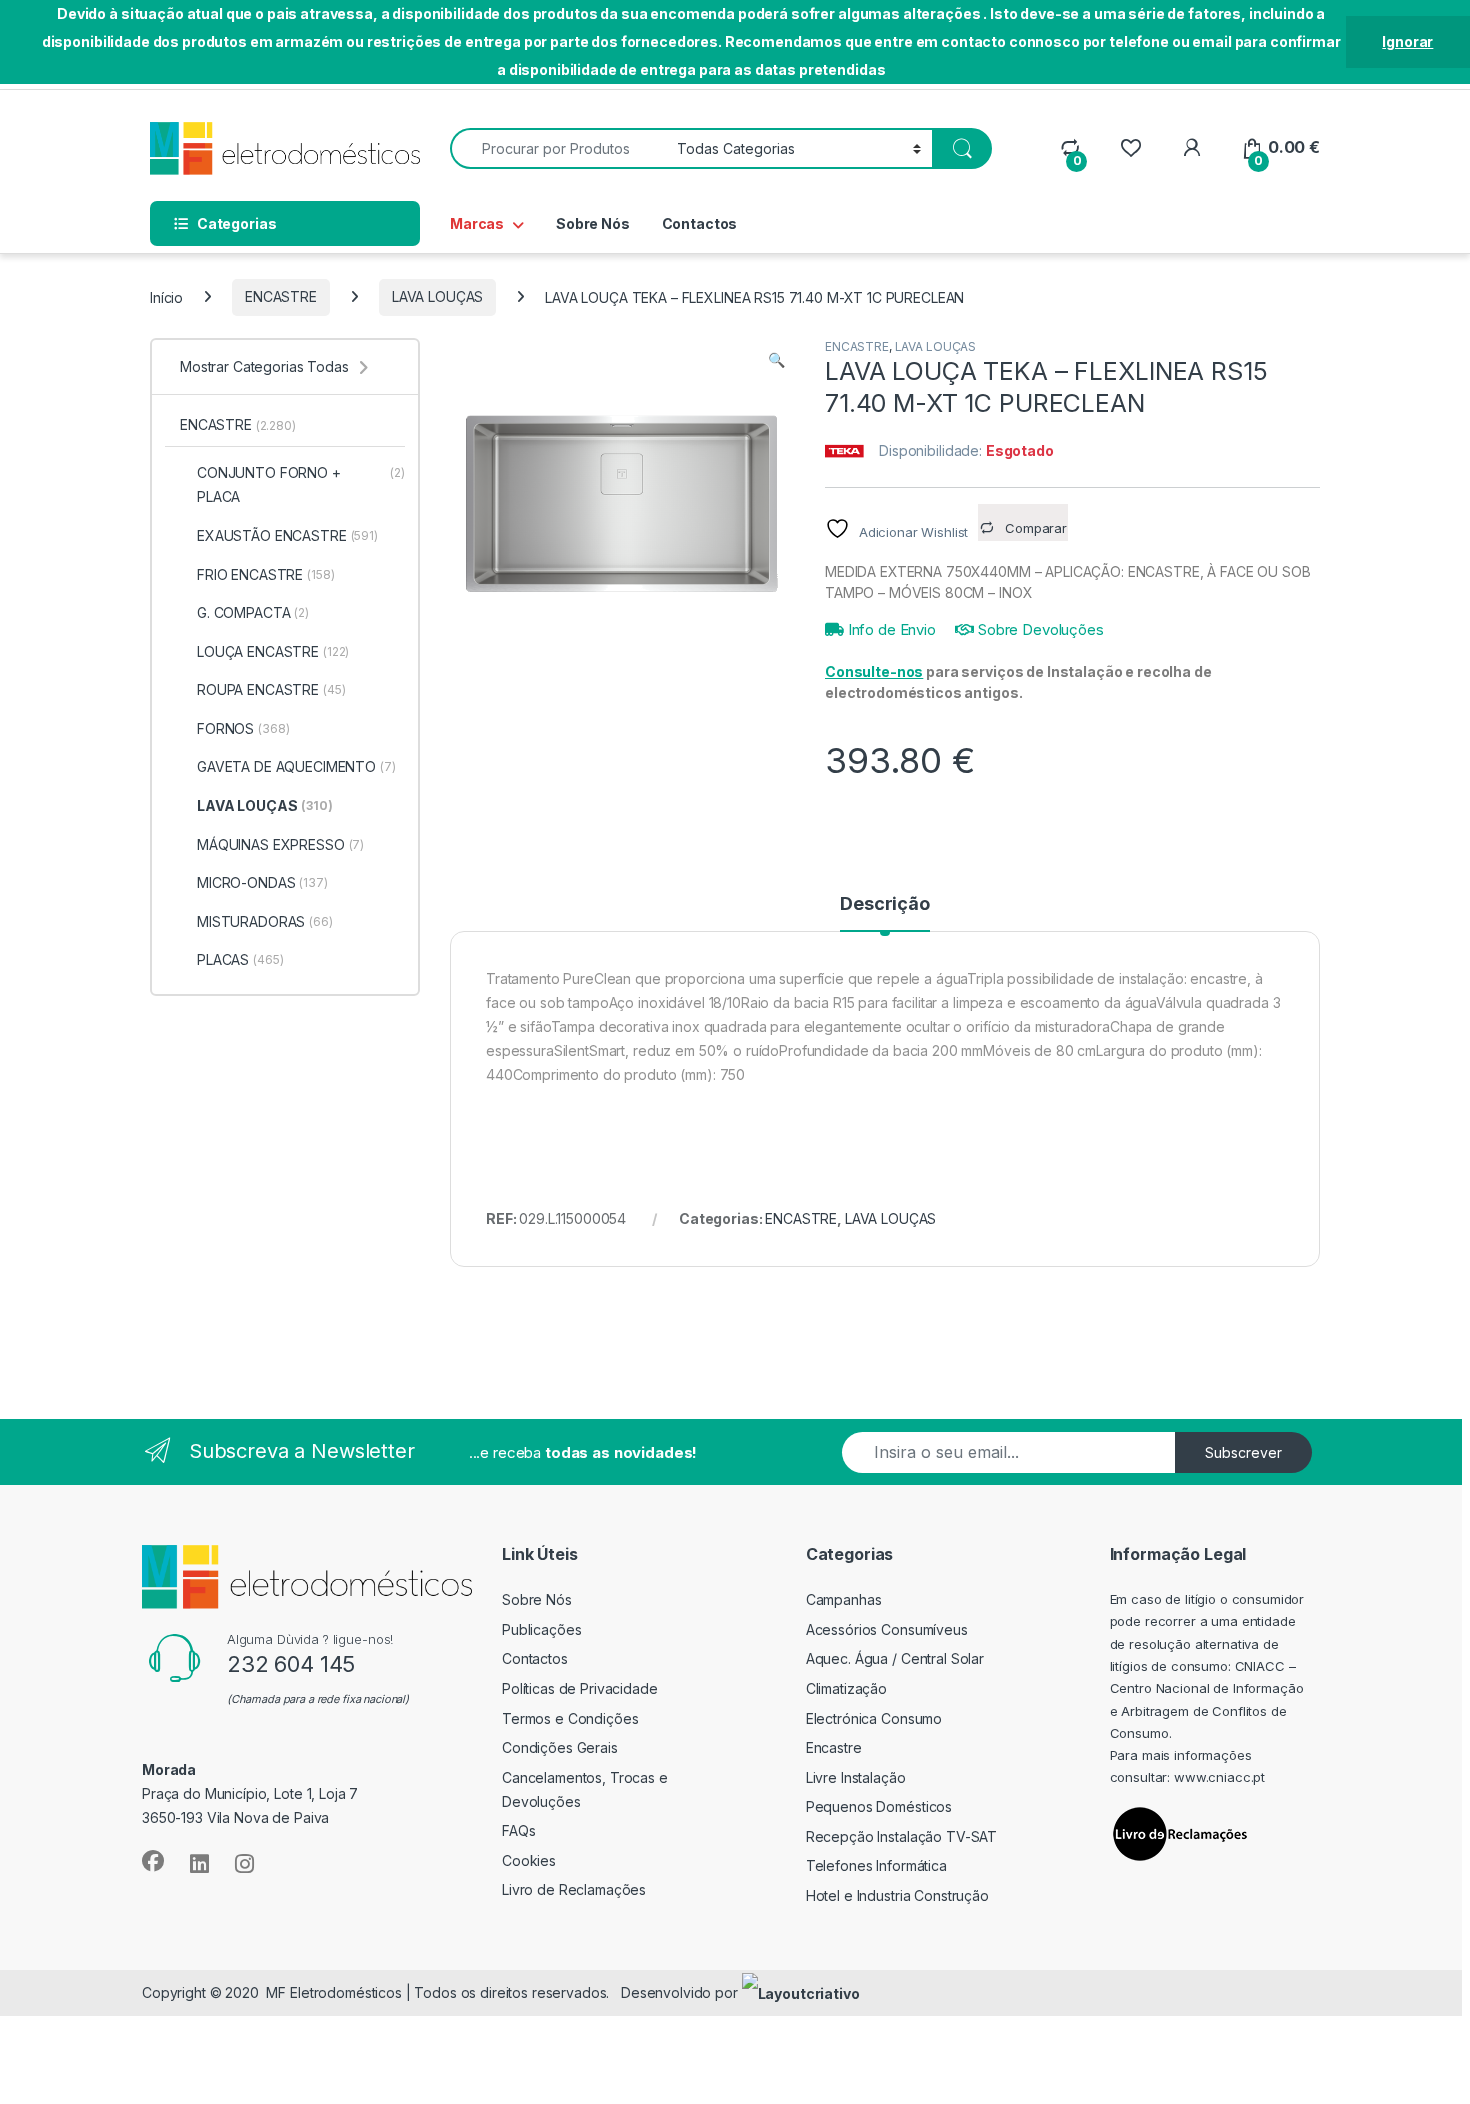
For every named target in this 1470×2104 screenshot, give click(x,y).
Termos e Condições (570, 1718)
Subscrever (1243, 1452)
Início (166, 296)
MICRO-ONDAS (262, 882)
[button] (776, 360)
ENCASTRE (281, 296)
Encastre (834, 1747)
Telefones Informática (876, 1865)
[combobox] (558, 148)
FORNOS (243, 728)
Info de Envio (890, 629)
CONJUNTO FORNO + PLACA (301, 484)
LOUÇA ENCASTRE (273, 651)
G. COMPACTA (253, 612)
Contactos (700, 223)
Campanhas (844, 1599)
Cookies (529, 1860)
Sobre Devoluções (1039, 629)
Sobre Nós (593, 223)
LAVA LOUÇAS (437, 296)
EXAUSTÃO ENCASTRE (287, 535)
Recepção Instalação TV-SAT (901, 1836)
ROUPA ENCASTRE (271, 689)
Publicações (541, 1629)
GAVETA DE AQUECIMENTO (296, 766)
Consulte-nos (874, 671)
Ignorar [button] (1407, 41)
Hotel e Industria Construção (897, 1895)
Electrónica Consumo (874, 1718)
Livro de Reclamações (574, 1889)
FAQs (518, 1830)
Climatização (846, 1688)
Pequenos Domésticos (879, 1806)
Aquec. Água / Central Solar (895, 1658)
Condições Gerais (560, 1747)
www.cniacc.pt (1219, 1777)
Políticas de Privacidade (580, 1688)
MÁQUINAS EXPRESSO (280, 844)
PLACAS (240, 959)
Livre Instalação (856, 1777)
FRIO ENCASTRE (266, 574)
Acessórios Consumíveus (887, 1629)
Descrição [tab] (885, 904)
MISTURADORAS (265, 921)
